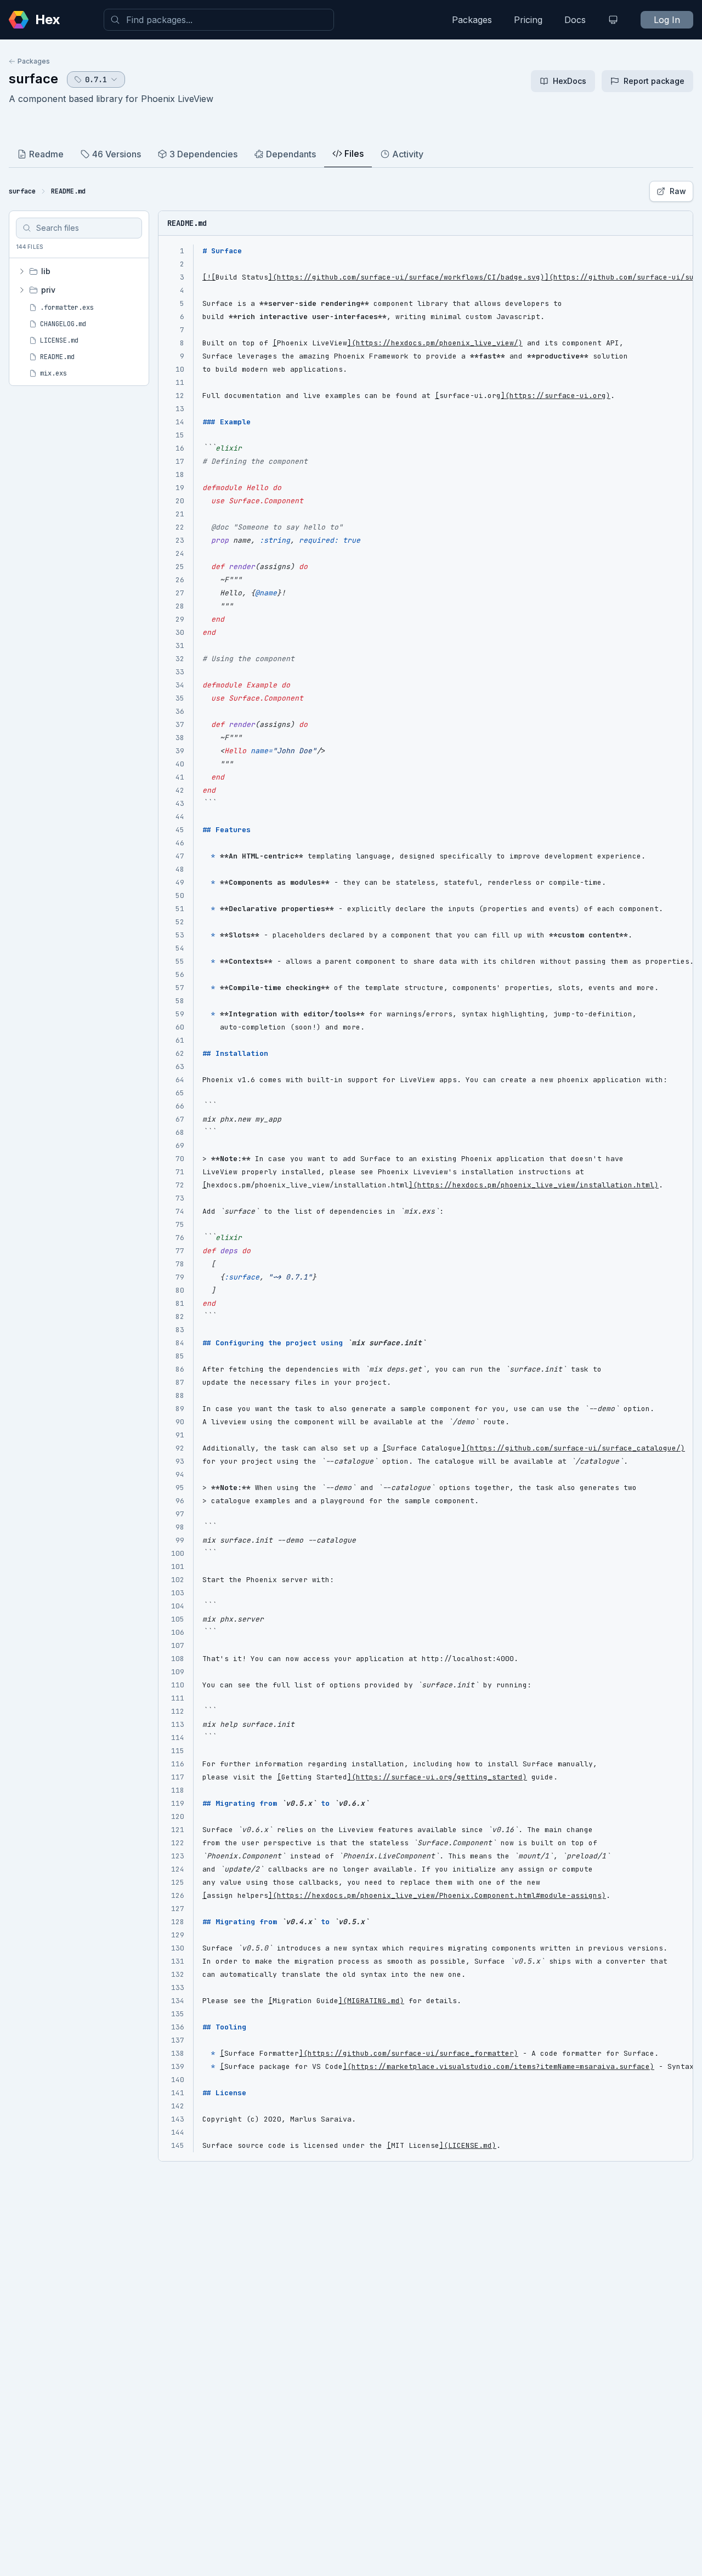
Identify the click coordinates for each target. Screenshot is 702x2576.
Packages (472, 20)
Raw (678, 191)
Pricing (528, 20)
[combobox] (219, 20)
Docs (575, 20)
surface (33, 79)
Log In (667, 20)
